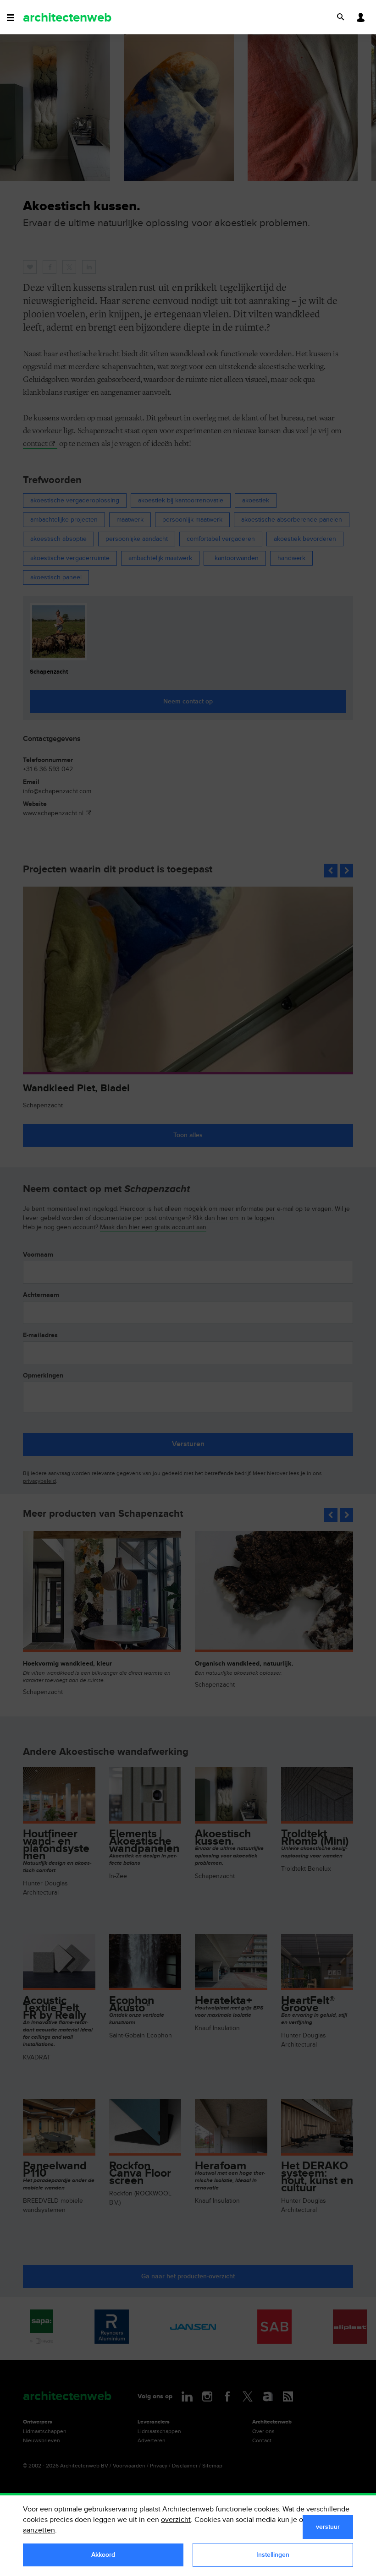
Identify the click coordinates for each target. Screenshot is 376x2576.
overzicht (176, 2520)
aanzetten (39, 2530)
